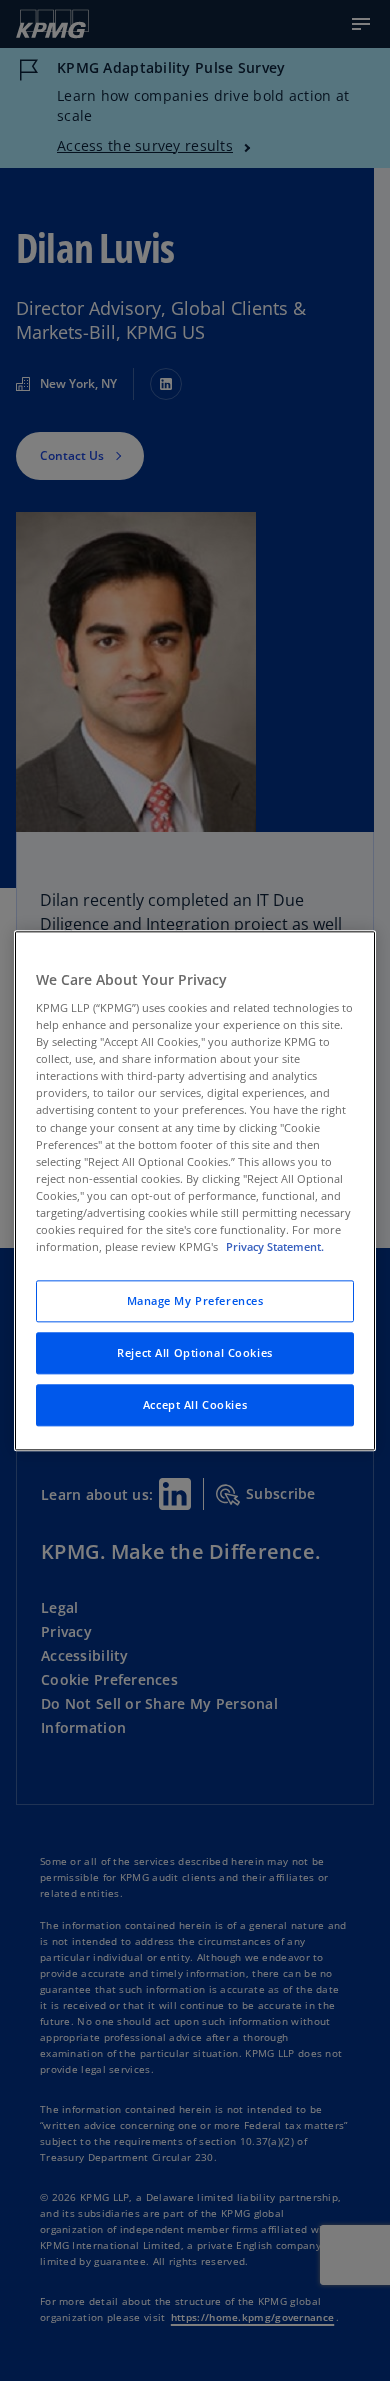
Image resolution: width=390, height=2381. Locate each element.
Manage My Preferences (195, 1300)
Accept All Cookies (195, 1404)
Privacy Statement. (275, 1246)
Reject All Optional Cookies (194, 1352)
